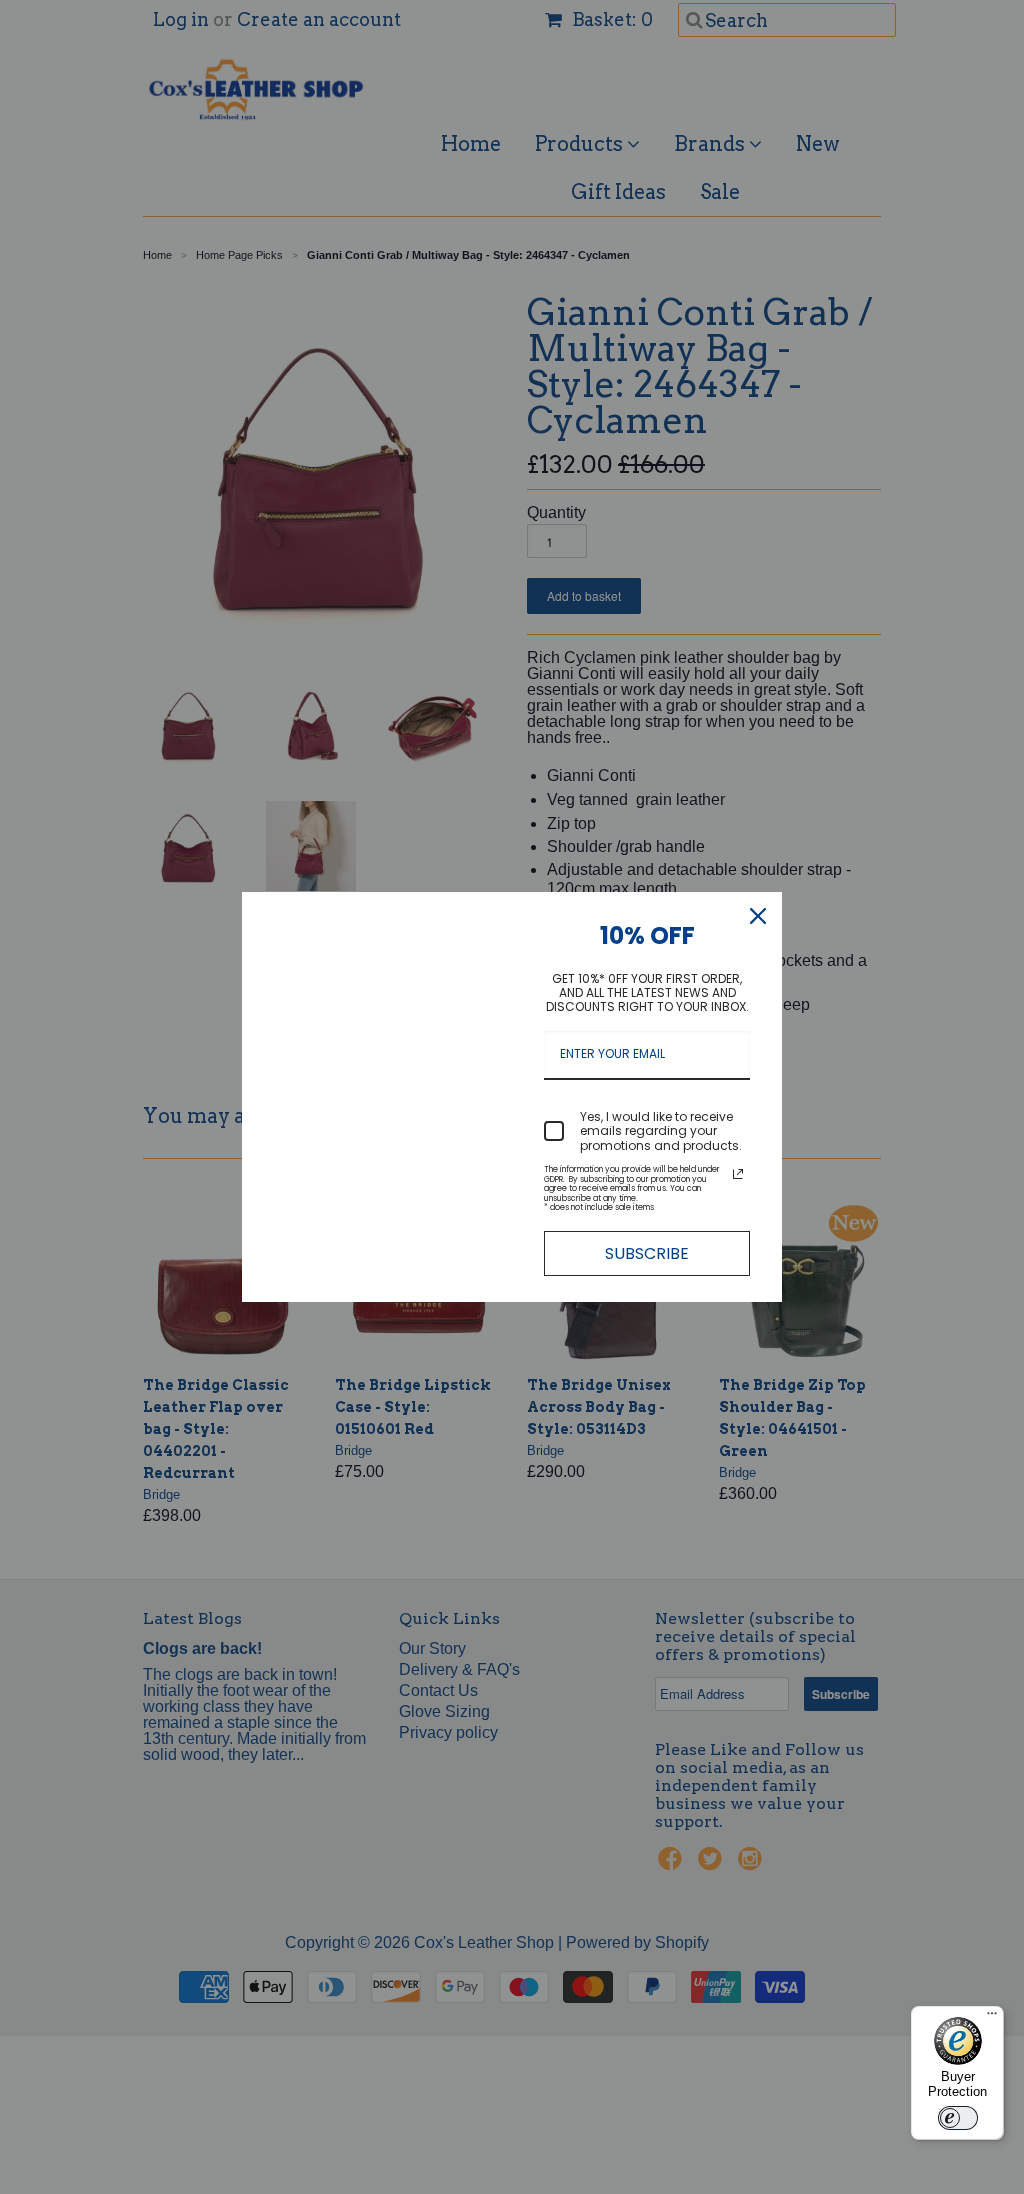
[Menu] (992, 2018)
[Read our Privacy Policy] (738, 1174)
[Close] (758, 916)
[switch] (958, 2118)
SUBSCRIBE (647, 1253)
